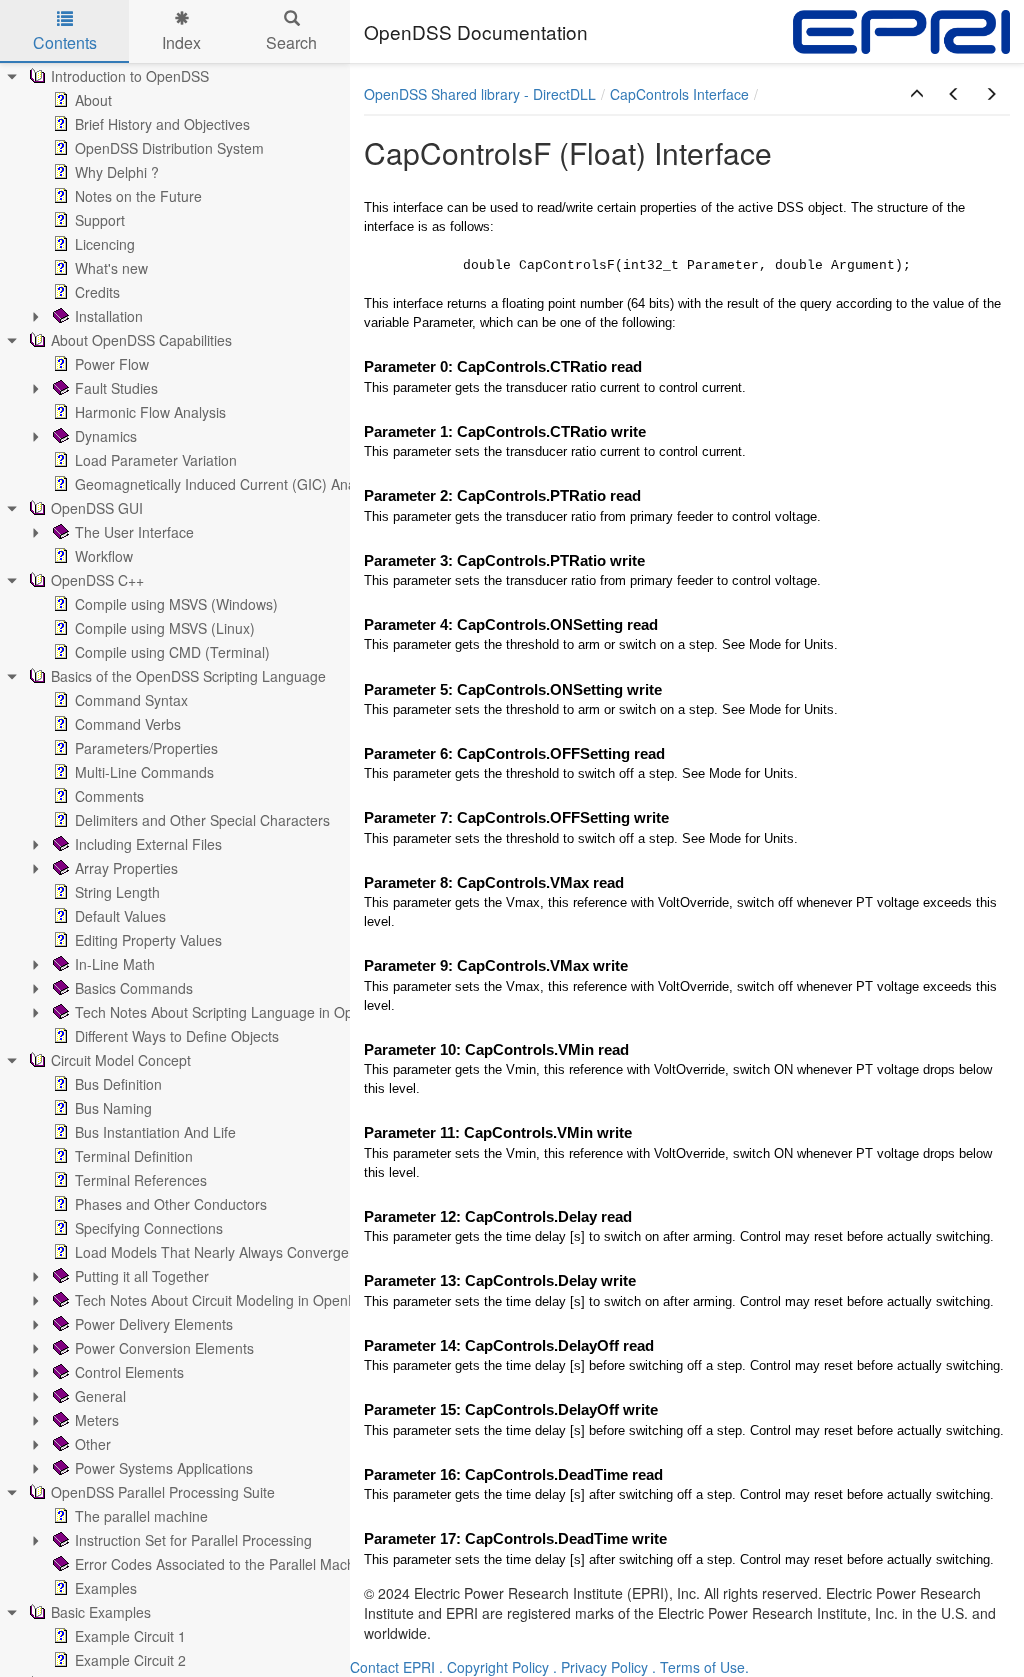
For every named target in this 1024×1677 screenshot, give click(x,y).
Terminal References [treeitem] (141, 1180)
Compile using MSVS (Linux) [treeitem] (165, 628)
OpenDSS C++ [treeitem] (97, 580)
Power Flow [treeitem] (112, 364)
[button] (917, 94)
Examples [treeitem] (106, 1588)
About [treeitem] (93, 100)
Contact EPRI (392, 1667)
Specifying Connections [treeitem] (149, 1228)
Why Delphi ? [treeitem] (117, 172)
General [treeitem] (100, 1396)
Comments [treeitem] (109, 796)
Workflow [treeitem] (104, 556)
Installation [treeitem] (109, 316)
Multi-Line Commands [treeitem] (144, 772)
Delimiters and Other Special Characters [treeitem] (202, 820)
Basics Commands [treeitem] (134, 988)
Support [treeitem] (100, 220)
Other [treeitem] (93, 1444)
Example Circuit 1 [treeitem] (130, 1636)
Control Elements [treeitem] (129, 1372)
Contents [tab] (65, 42)
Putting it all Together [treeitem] (142, 1276)
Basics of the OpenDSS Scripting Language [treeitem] (188, 676)
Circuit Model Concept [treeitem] (121, 1060)
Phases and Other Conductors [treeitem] (171, 1204)
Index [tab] (181, 42)
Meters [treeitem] (97, 1420)
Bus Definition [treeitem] (118, 1084)
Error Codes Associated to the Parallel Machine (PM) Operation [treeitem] (275, 1564)
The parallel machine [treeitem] (141, 1516)
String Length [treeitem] (117, 892)
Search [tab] (291, 42)
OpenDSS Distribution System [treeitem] (169, 148)
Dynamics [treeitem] (106, 436)
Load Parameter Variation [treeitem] (156, 460)
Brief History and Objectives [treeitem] (162, 124)
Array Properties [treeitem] (126, 868)
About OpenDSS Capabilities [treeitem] (141, 340)
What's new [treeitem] (111, 268)
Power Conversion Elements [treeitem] (164, 1348)
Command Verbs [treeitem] (128, 724)
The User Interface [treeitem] (134, 532)
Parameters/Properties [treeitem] (146, 748)
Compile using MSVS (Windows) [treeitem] (176, 604)
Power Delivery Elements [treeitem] (154, 1324)
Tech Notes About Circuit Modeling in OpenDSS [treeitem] (225, 1300)
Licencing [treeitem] (105, 244)
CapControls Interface (679, 94)
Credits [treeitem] (97, 292)
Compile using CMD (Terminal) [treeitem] (172, 652)
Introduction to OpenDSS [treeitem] (130, 76)
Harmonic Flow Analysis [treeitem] (150, 412)
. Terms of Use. (700, 1667)
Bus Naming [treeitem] (113, 1108)
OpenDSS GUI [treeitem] (97, 508)
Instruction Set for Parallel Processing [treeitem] (193, 1540)
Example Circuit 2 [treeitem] (130, 1660)
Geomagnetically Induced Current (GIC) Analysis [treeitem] (229, 484)
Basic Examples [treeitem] (101, 1612)
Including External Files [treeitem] (148, 844)
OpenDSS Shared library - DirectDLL (480, 94)
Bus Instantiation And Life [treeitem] (155, 1132)
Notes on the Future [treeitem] (138, 196)
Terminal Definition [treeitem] (134, 1156)
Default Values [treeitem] (120, 916)
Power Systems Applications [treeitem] (164, 1468)
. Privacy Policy (600, 1667)
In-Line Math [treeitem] (115, 964)
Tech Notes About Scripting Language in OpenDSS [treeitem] (236, 1012)
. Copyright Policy (494, 1667)
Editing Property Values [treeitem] (148, 940)
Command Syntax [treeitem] (131, 700)
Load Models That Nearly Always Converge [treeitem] (212, 1252)
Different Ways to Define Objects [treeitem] (177, 1036)
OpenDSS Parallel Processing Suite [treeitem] (163, 1492)
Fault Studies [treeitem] (116, 388)
